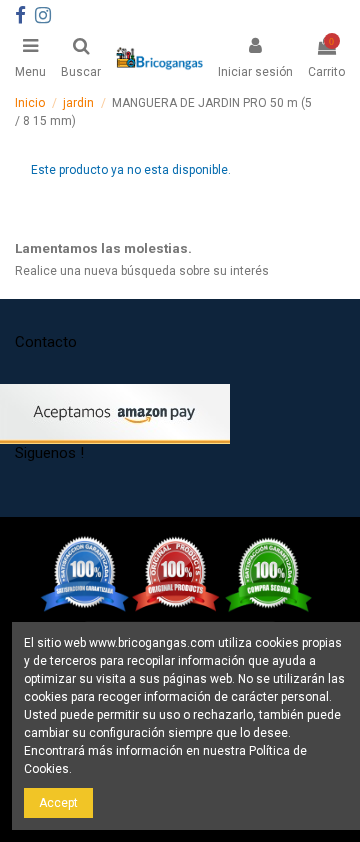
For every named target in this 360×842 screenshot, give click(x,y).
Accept (58, 803)
